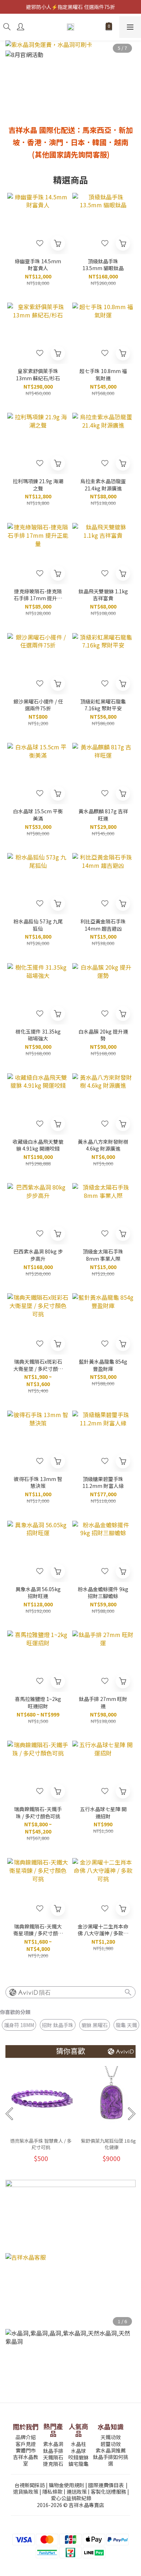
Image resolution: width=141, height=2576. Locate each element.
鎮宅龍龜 (78, 2464)
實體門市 (26, 2450)
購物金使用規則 (67, 2485)
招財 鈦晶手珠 (58, 2025)
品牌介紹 (26, 2437)
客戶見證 (26, 2444)
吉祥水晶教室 (26, 2460)
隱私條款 (52, 2491)
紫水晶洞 (53, 2444)
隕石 (45, 1993)
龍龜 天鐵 (126, 2025)
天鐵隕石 (53, 2457)
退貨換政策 (26, 2491)
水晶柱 (78, 2444)
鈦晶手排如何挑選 (111, 2460)
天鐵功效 (111, 2437)
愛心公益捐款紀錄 (71, 2498)
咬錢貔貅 (78, 2457)
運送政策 (77, 2491)
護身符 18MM (19, 2025)
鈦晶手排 (53, 2451)
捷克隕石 (53, 2464)
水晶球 (78, 2451)
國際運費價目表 (106, 2485)
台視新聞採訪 (30, 2485)
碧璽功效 (111, 2444)
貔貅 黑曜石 (95, 2025)
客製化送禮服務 (108, 2491)
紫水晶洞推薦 (111, 2450)
